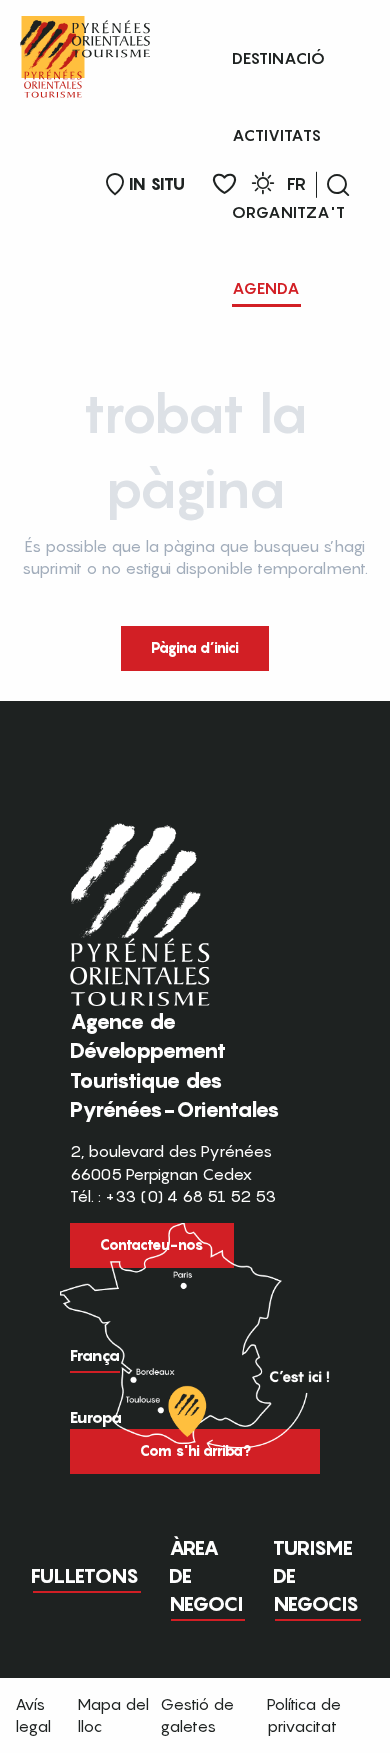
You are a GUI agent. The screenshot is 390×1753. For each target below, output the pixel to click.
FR (296, 184)
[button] (338, 185)
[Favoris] (224, 184)
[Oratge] (263, 186)
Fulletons (85, 1576)
